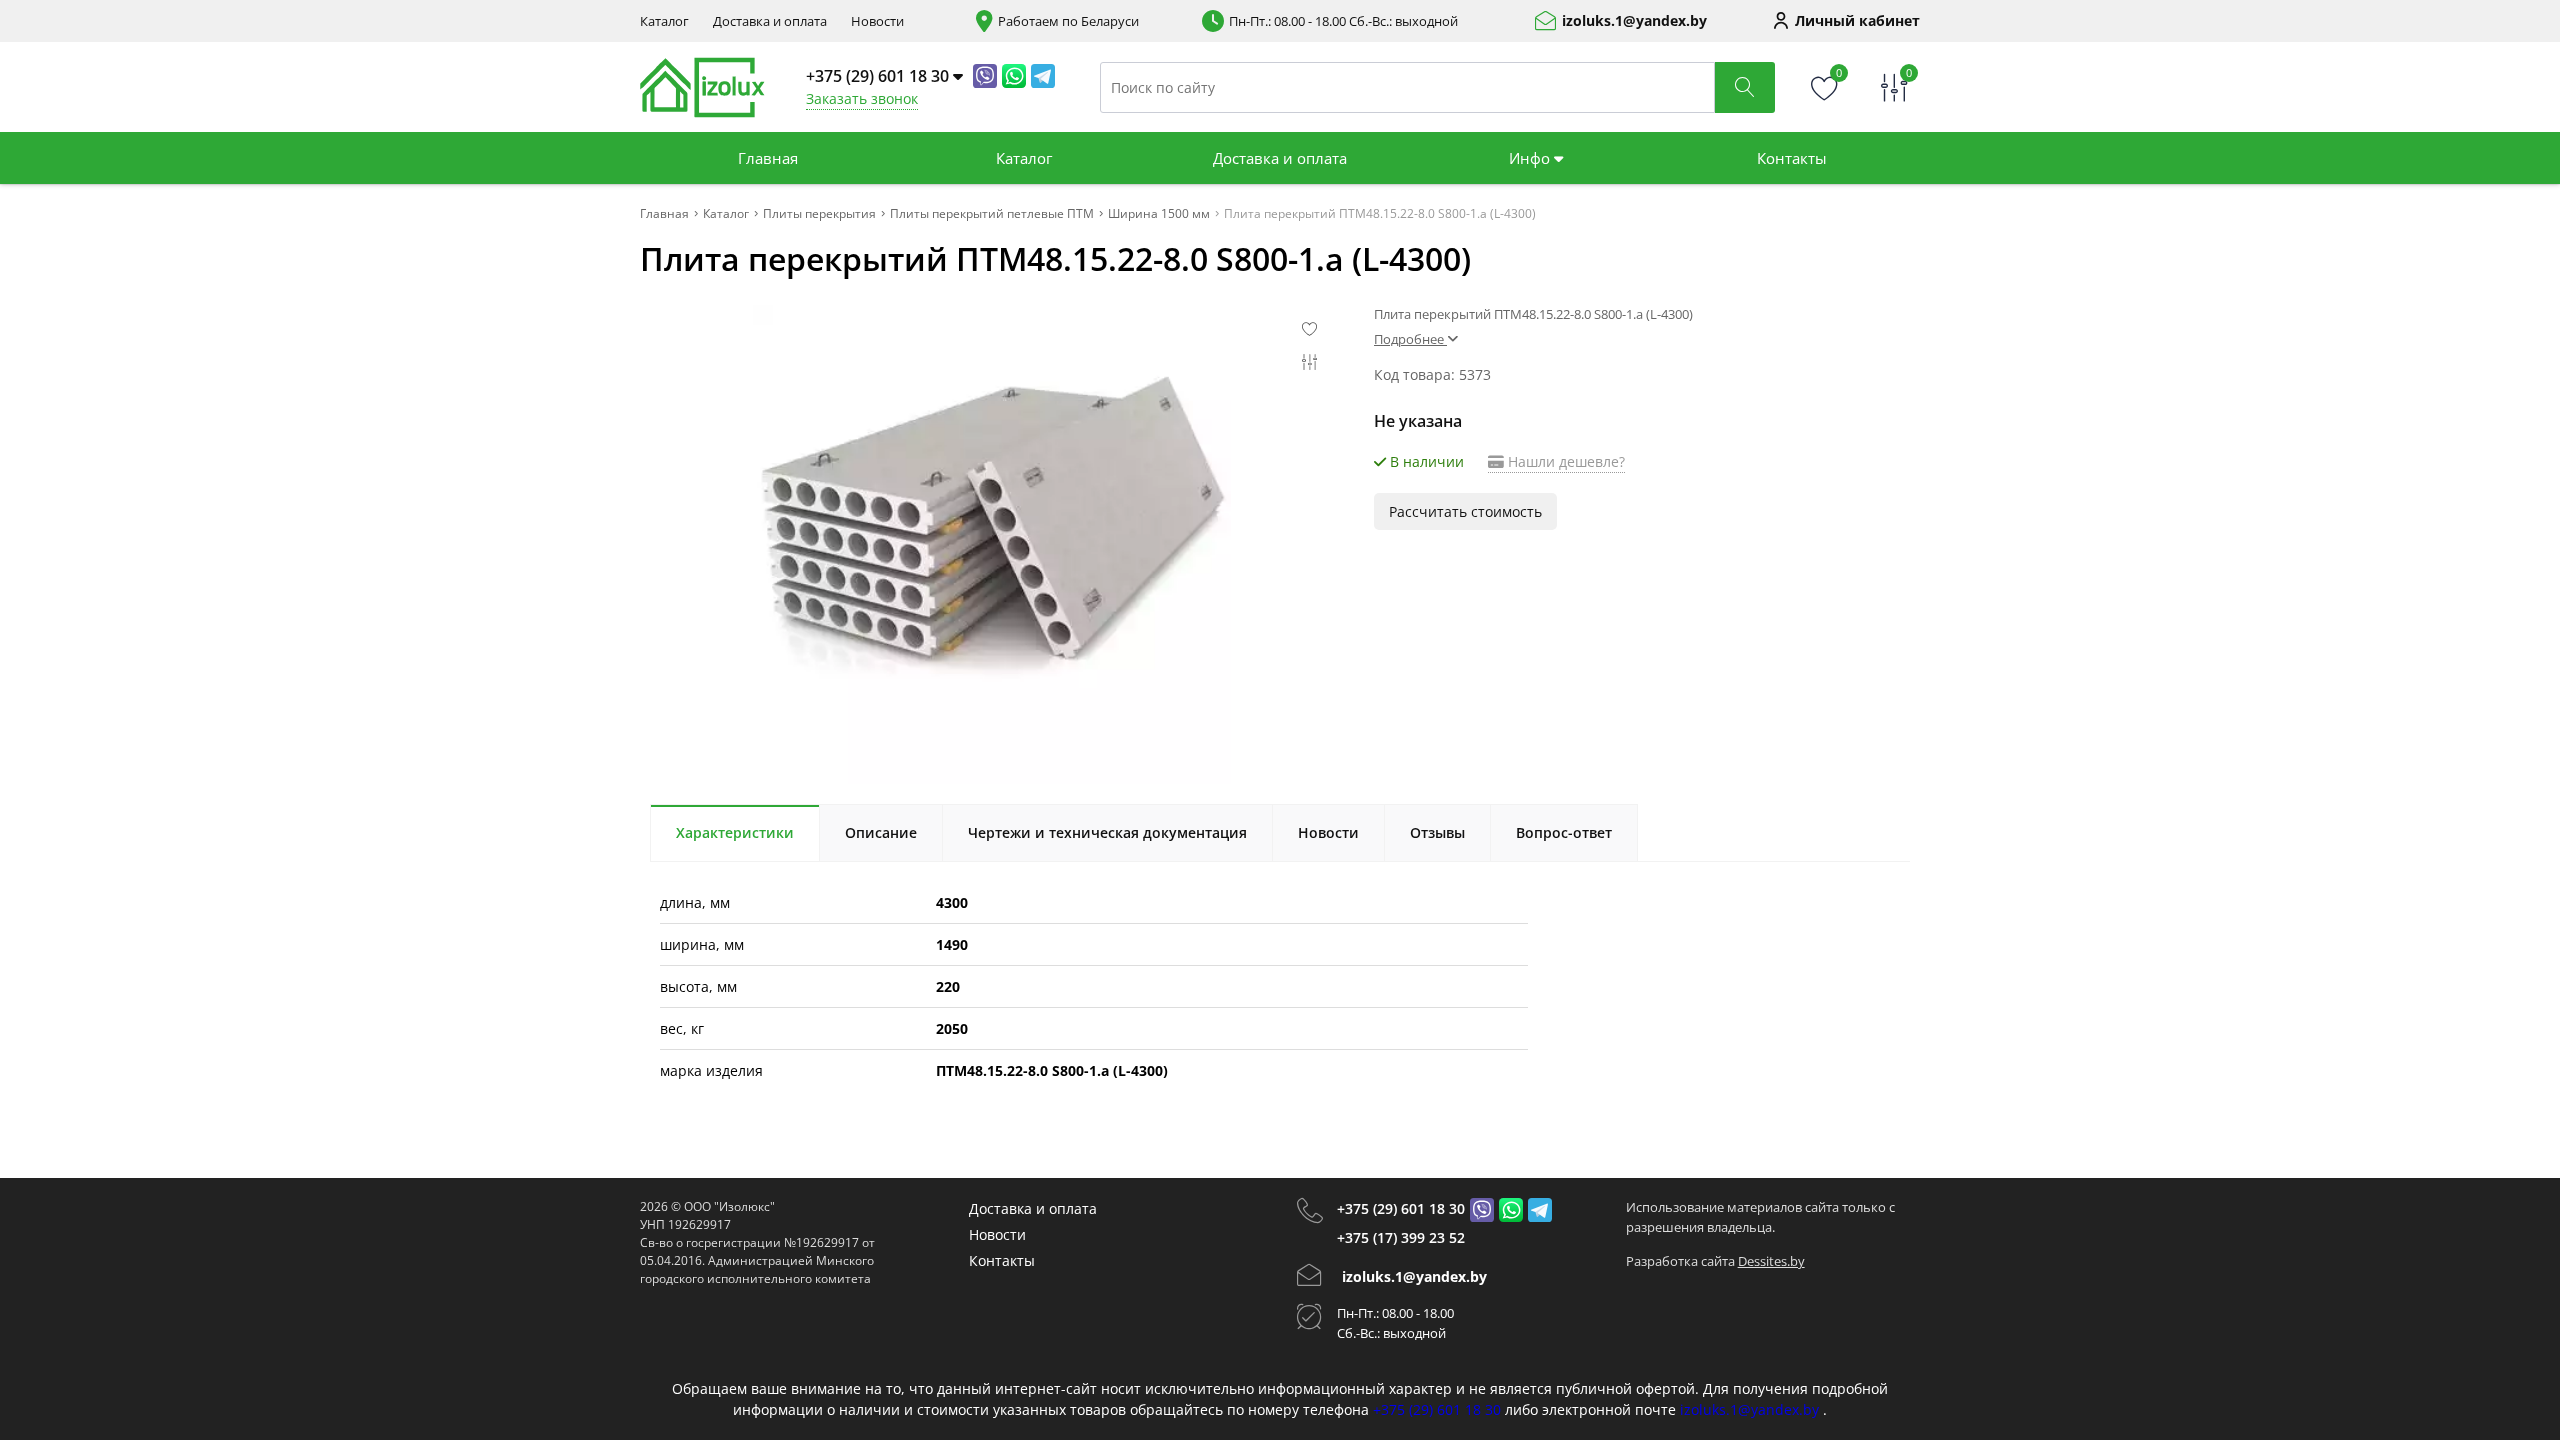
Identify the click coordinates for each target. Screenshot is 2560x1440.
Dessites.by (1771, 1261)
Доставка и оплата (770, 21)
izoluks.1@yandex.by (1634, 21)
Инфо (1531, 158)
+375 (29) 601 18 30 (1401, 1208)
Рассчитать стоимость (1465, 511)
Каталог (664, 21)
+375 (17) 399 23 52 (1401, 1237)
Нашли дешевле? (1564, 461)
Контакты (1792, 158)
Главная (768, 158)
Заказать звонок (862, 98)
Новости (877, 21)
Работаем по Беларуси (1068, 21)
